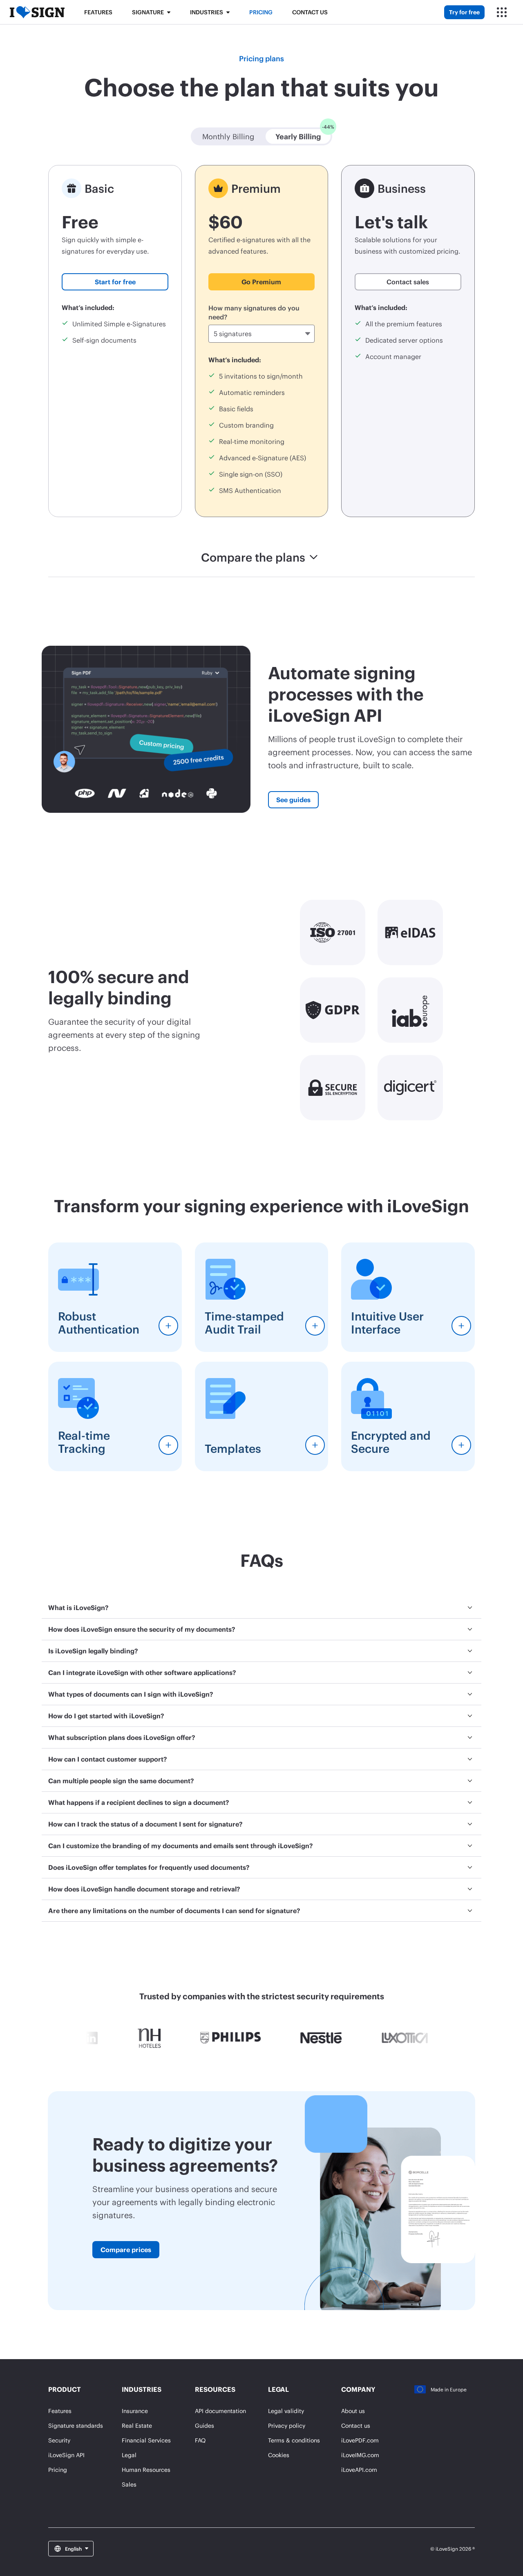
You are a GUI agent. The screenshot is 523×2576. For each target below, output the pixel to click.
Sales (129, 2484)
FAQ (200, 2440)
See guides (293, 800)
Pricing (261, 12)
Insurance (135, 2411)
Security (59, 2440)
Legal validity (286, 2411)
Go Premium (261, 282)
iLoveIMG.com (360, 2455)
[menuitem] (261, 1608)
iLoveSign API (66, 2455)
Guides (205, 2425)
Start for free (115, 282)
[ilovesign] (37, 12)
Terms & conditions (294, 2440)
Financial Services (146, 2440)
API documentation (220, 2411)
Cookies (279, 2455)
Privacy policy (287, 2425)
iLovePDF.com (360, 2440)
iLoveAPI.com (359, 2470)
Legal (129, 2455)
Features (98, 12)
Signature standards (76, 2425)
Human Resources (146, 2470)
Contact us (310, 12)
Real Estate (137, 2425)
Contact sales (408, 282)
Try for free (464, 12)
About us (353, 2411)
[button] (228, 136)
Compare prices (126, 2249)
